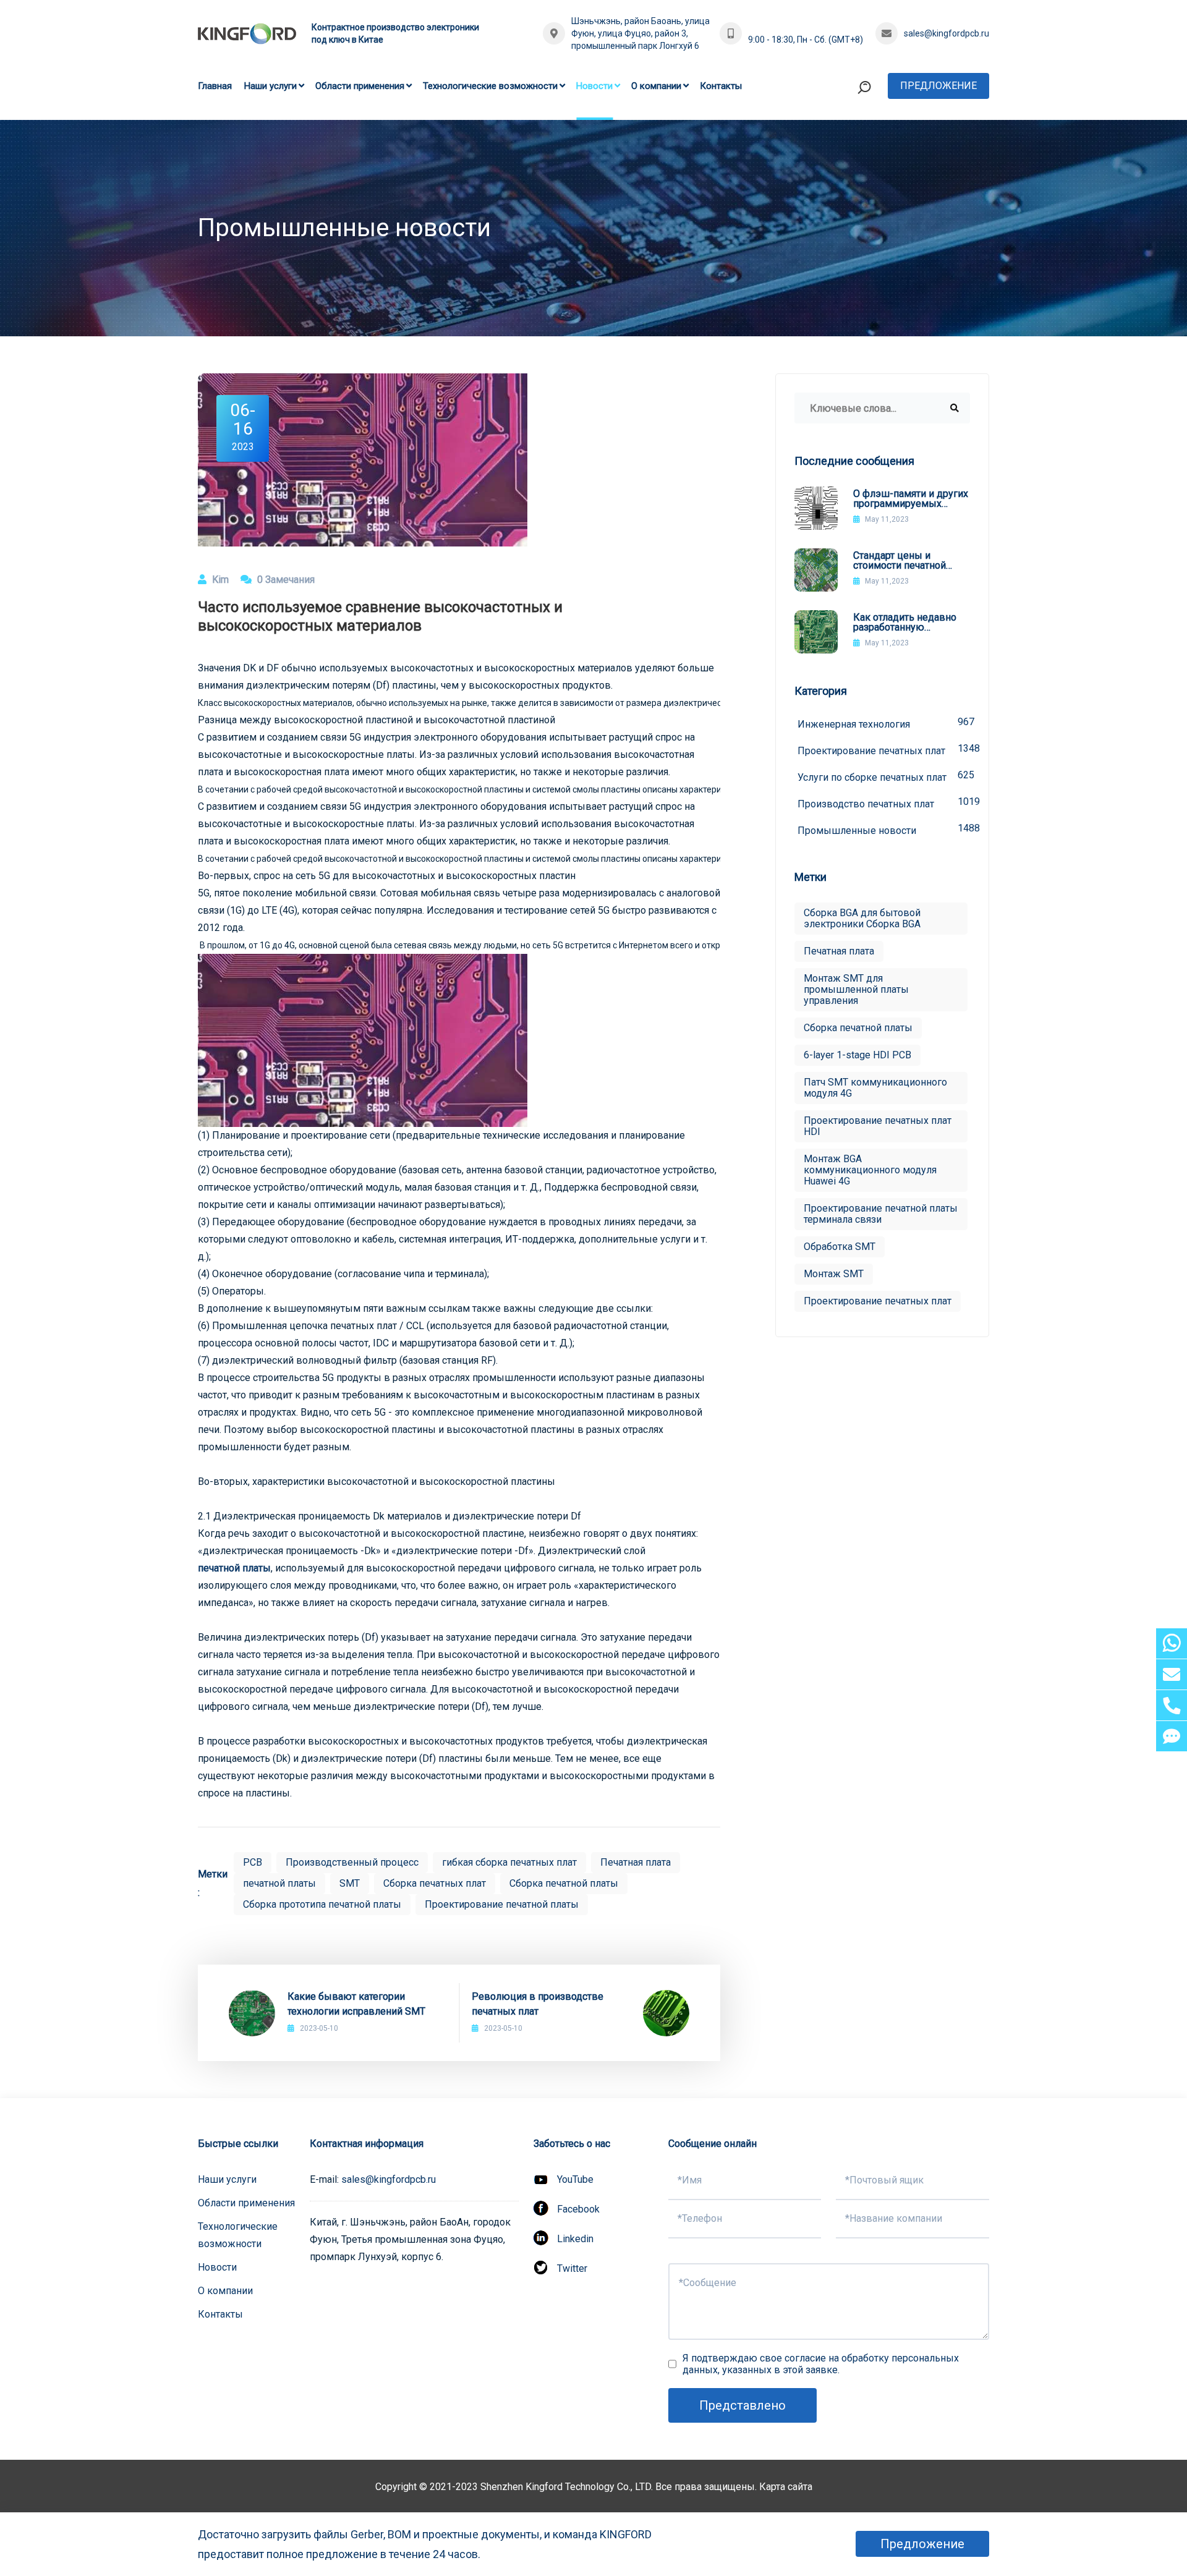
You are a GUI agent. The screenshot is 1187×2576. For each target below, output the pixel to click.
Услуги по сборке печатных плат (884, 776)
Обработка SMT (840, 1247)
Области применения (360, 86)
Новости (594, 86)
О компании (656, 86)
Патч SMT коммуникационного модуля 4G (875, 1088)
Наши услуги (270, 86)
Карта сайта (786, 2487)
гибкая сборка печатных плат (509, 1862)
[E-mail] (1172, 1674)
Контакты (721, 86)
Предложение (938, 86)
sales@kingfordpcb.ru (947, 33)
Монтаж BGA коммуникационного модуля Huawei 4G (870, 1170)
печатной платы (234, 1568)
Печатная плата (636, 1862)
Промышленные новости (884, 829)
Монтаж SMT (834, 1274)
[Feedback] (1172, 1736)
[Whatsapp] (1172, 1643)
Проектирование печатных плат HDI (878, 1126)
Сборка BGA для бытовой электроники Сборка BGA (862, 918)
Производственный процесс (352, 1862)
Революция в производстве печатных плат (538, 2004)
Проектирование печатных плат (884, 750)
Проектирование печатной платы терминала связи (881, 1214)
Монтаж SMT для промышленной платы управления (856, 989)
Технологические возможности (490, 86)
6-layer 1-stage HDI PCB (857, 1055)
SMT (350, 1883)
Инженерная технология (884, 723)
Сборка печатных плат (435, 1883)
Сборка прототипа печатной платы (322, 1904)
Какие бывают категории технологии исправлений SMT (356, 2004)
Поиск (840, 138)
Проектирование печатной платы (502, 1904)
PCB (253, 1862)
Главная (215, 86)
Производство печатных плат (884, 803)
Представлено (742, 2405)
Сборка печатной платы (564, 1883)
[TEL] (1172, 1705)
